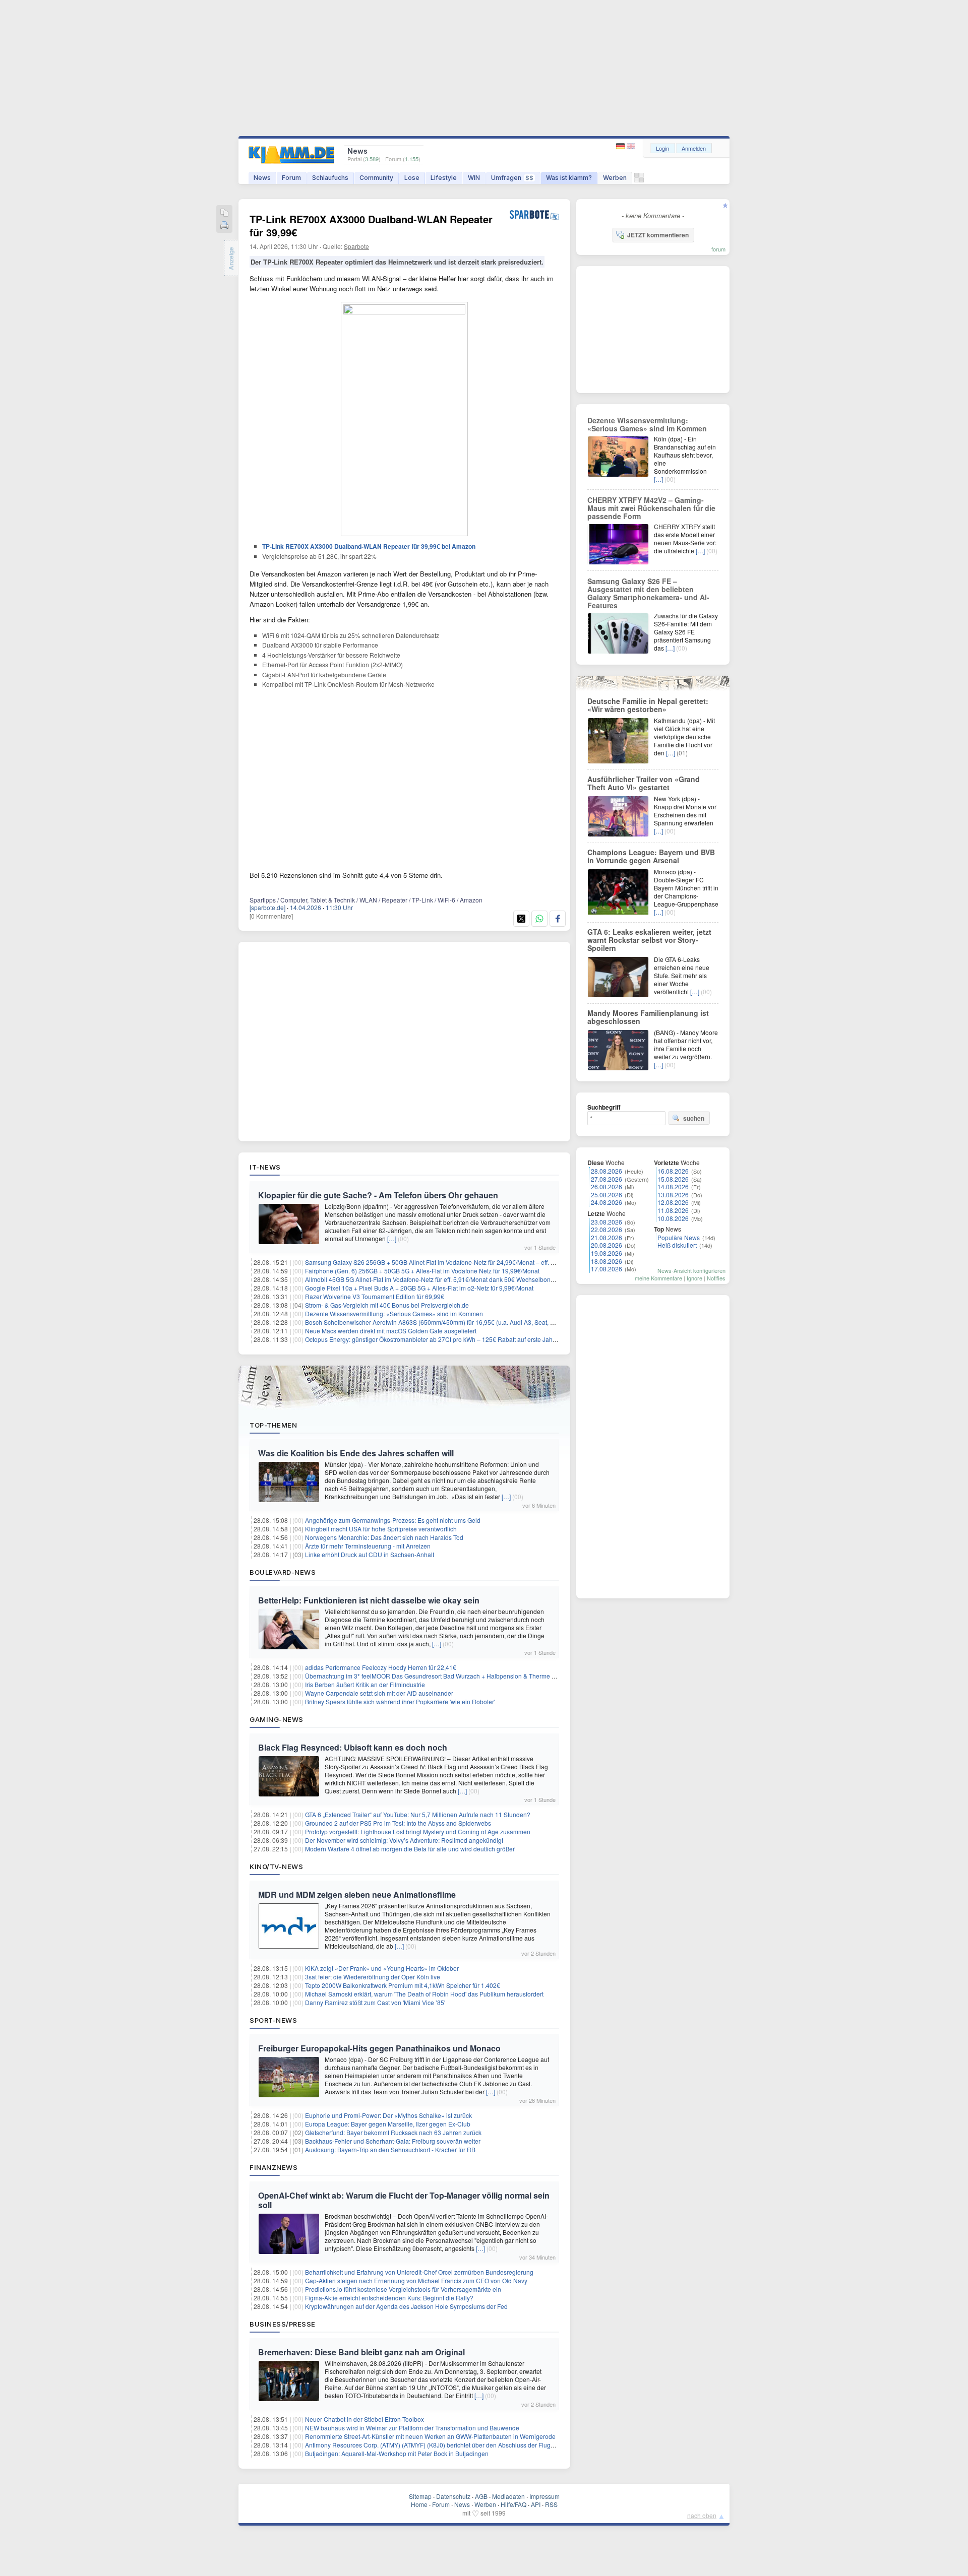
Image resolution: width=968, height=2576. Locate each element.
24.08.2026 (607, 1202)
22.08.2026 (607, 1229)
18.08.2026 (607, 1261)
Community (376, 178)
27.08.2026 (607, 1179)
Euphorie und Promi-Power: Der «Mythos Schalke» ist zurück (388, 2115)
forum (718, 249)
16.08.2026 (673, 1171)
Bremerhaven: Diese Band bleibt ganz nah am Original (361, 2352)
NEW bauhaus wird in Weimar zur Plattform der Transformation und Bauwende (412, 2428)
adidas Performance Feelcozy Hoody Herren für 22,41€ (381, 1667)
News (262, 178)
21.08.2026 (607, 1237)
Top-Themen (273, 1425)
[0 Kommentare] (271, 916)
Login (662, 148)
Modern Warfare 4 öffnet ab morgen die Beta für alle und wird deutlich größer (410, 1849)
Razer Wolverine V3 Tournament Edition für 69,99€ (375, 1296)
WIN (474, 178)
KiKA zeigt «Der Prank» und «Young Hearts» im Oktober (382, 1968)
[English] (631, 146)
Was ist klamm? (569, 178)
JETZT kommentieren (658, 235)
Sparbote (356, 246)
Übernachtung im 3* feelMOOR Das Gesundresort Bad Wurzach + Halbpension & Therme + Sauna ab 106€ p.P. (458, 1676)
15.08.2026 (673, 1179)
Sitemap (420, 2496)
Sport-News (273, 2020)
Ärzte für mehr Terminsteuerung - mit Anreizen (368, 1546)
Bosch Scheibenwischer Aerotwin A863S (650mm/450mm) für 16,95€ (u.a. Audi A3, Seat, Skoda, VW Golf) (450, 1322)
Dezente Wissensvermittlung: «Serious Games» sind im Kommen (394, 1313)
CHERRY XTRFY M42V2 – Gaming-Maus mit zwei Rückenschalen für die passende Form (651, 508)
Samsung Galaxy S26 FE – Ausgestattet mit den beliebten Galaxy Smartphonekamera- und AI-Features (648, 593)
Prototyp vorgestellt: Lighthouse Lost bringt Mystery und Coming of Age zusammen (418, 1831)
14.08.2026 (673, 1186)
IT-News (265, 1167)
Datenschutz (453, 2496)
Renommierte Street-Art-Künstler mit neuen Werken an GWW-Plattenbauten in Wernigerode (430, 2436)
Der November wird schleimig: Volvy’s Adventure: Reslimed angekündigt (404, 1840)
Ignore (694, 1278)
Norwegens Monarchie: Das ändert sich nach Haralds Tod (384, 1537)
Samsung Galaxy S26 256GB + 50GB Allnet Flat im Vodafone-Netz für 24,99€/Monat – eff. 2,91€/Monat (445, 1262)
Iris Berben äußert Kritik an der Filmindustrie (365, 1684)
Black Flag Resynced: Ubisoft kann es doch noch (353, 1747)
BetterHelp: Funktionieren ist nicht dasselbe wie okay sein (369, 1600)
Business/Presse (283, 2324)
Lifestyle (444, 178)
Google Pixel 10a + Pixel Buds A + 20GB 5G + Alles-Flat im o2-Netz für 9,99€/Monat (419, 1288)
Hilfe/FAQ (513, 2504)
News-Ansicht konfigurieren (691, 1270)
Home (419, 2504)
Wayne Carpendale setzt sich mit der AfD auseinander (379, 1693)
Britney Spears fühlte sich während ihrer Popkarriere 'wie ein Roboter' (400, 1701)
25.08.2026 (607, 1195)
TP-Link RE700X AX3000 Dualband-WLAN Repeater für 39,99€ (371, 226)
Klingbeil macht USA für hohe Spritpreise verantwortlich (381, 1529)
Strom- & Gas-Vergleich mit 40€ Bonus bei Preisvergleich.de (387, 1305)
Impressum (544, 2496)
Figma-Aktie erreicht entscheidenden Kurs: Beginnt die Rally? (389, 2298)
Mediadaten (508, 2496)
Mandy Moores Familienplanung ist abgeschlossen (648, 1017)
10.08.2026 (673, 1218)
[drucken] (224, 226)
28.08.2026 (607, 1171)
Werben (615, 178)
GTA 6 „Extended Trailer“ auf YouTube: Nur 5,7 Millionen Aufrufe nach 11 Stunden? (418, 1814)
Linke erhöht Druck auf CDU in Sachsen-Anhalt (370, 1554)
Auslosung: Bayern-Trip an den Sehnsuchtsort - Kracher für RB (390, 2149)
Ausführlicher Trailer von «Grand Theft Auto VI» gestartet (644, 783)
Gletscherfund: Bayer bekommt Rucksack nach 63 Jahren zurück (393, 2132)
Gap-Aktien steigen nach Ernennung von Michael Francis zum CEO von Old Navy (416, 2280)
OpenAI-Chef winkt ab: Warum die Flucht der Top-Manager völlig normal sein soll (404, 2200)
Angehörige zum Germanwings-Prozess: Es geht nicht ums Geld (393, 1520)
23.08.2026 (607, 1222)
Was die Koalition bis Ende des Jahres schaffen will (356, 1453)
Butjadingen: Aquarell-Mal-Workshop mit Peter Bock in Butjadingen (397, 2453)
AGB (481, 2496)
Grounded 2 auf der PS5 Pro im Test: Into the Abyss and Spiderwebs (398, 1823)
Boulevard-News (283, 1572)
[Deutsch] (621, 146)
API (536, 2504)
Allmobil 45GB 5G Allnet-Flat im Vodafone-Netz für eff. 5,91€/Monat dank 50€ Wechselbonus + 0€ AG (443, 1279)
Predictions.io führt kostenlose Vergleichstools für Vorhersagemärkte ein (403, 2289)
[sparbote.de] (267, 907)
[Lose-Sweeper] (639, 180)
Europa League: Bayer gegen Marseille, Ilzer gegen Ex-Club (388, 2124)
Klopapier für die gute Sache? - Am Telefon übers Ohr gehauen (378, 1195)
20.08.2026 (607, 1245)
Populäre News (679, 1237)
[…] (392, 1238)
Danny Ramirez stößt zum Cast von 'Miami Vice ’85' (375, 2002)
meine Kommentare (658, 1278)
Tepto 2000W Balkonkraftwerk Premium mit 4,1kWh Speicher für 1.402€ (403, 1985)
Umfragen (512, 178)
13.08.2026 (673, 1195)
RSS (551, 2504)
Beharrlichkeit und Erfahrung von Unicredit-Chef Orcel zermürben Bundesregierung (419, 2272)
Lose (412, 178)
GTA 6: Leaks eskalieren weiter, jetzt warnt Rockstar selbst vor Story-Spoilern (649, 940)
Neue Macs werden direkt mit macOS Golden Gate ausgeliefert (391, 1331)
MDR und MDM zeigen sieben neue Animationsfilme (357, 1894)
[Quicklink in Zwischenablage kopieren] (224, 213)
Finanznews (274, 2167)
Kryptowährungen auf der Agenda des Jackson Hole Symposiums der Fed (406, 2306)
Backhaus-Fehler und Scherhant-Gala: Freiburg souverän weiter (393, 2141)
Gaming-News (277, 1719)
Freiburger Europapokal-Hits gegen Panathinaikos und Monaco (379, 2048)
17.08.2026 (607, 1269)
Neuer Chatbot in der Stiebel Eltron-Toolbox (365, 2419)
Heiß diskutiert (677, 1245)
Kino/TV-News (276, 1866)
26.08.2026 (607, 1186)
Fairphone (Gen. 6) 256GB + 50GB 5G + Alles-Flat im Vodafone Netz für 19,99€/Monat (422, 1271)
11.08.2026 (673, 1210)
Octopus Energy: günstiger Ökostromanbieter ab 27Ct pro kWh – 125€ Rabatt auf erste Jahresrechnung (446, 1339)
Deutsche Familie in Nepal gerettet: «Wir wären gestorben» (648, 705)
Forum (291, 178)
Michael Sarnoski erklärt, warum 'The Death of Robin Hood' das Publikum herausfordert (424, 1994)
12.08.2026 (673, 1202)
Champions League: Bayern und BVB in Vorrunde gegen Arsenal (651, 856)
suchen (694, 1118)
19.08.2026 (607, 1253)
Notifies (716, 1278)
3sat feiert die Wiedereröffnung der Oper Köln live (373, 1977)
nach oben (702, 2515)
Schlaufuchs (330, 178)
